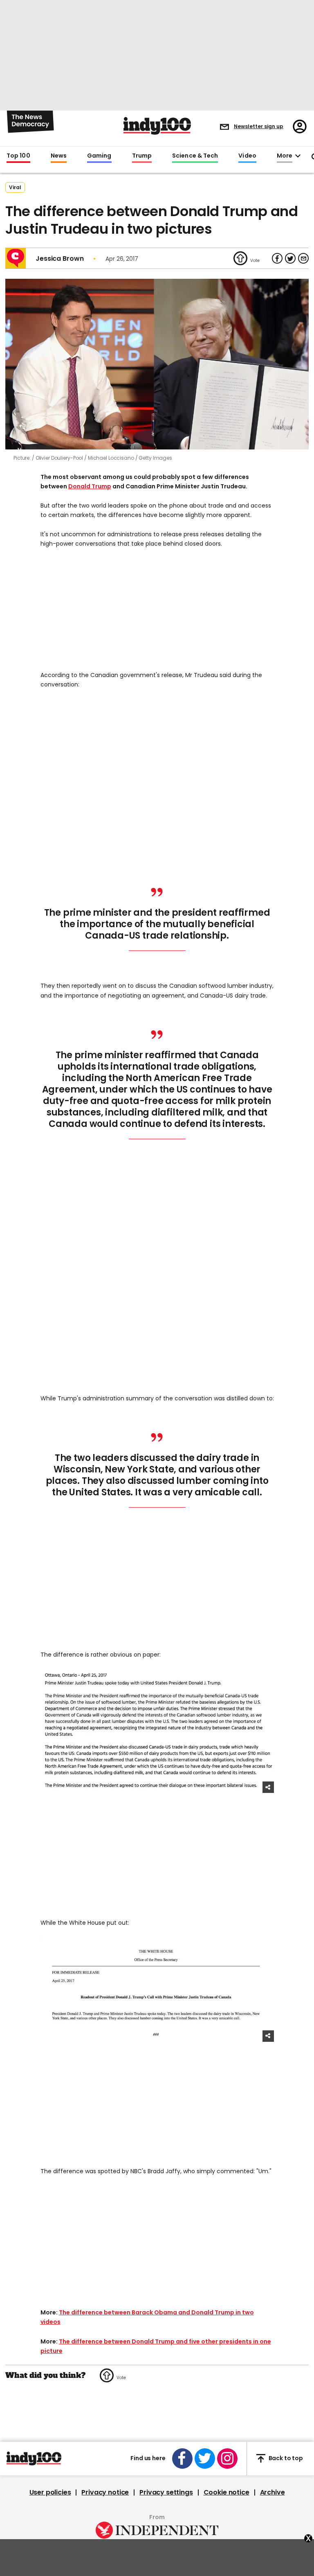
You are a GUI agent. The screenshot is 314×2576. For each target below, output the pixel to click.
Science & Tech (195, 156)
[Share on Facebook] (277, 258)
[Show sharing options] (268, 1787)
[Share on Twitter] (290, 258)
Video (247, 156)
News (59, 156)
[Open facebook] (182, 2459)
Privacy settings (166, 2492)
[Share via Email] (303, 258)
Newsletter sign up (259, 126)
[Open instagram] (227, 2459)
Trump (142, 156)
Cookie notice (227, 2492)
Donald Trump (90, 486)
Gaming (99, 156)
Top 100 (18, 156)
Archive (273, 2492)
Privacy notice (105, 2492)
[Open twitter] (205, 2459)
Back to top (286, 2458)
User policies (50, 2492)
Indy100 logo (157, 126)
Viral (15, 187)
